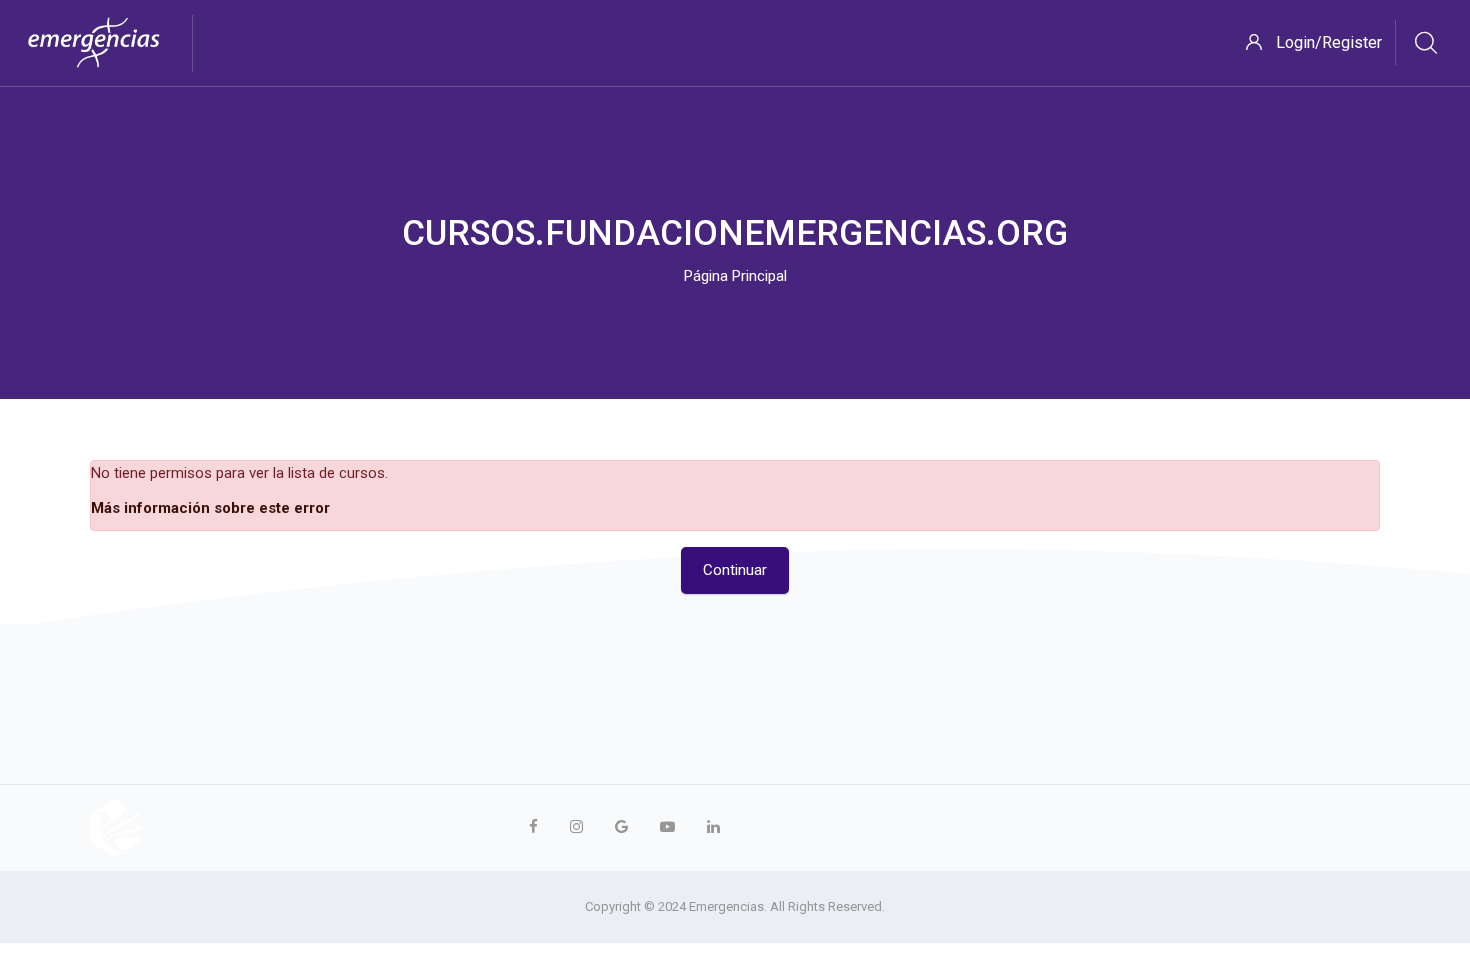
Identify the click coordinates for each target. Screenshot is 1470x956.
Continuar (735, 570)
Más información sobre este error (210, 508)
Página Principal (735, 276)
